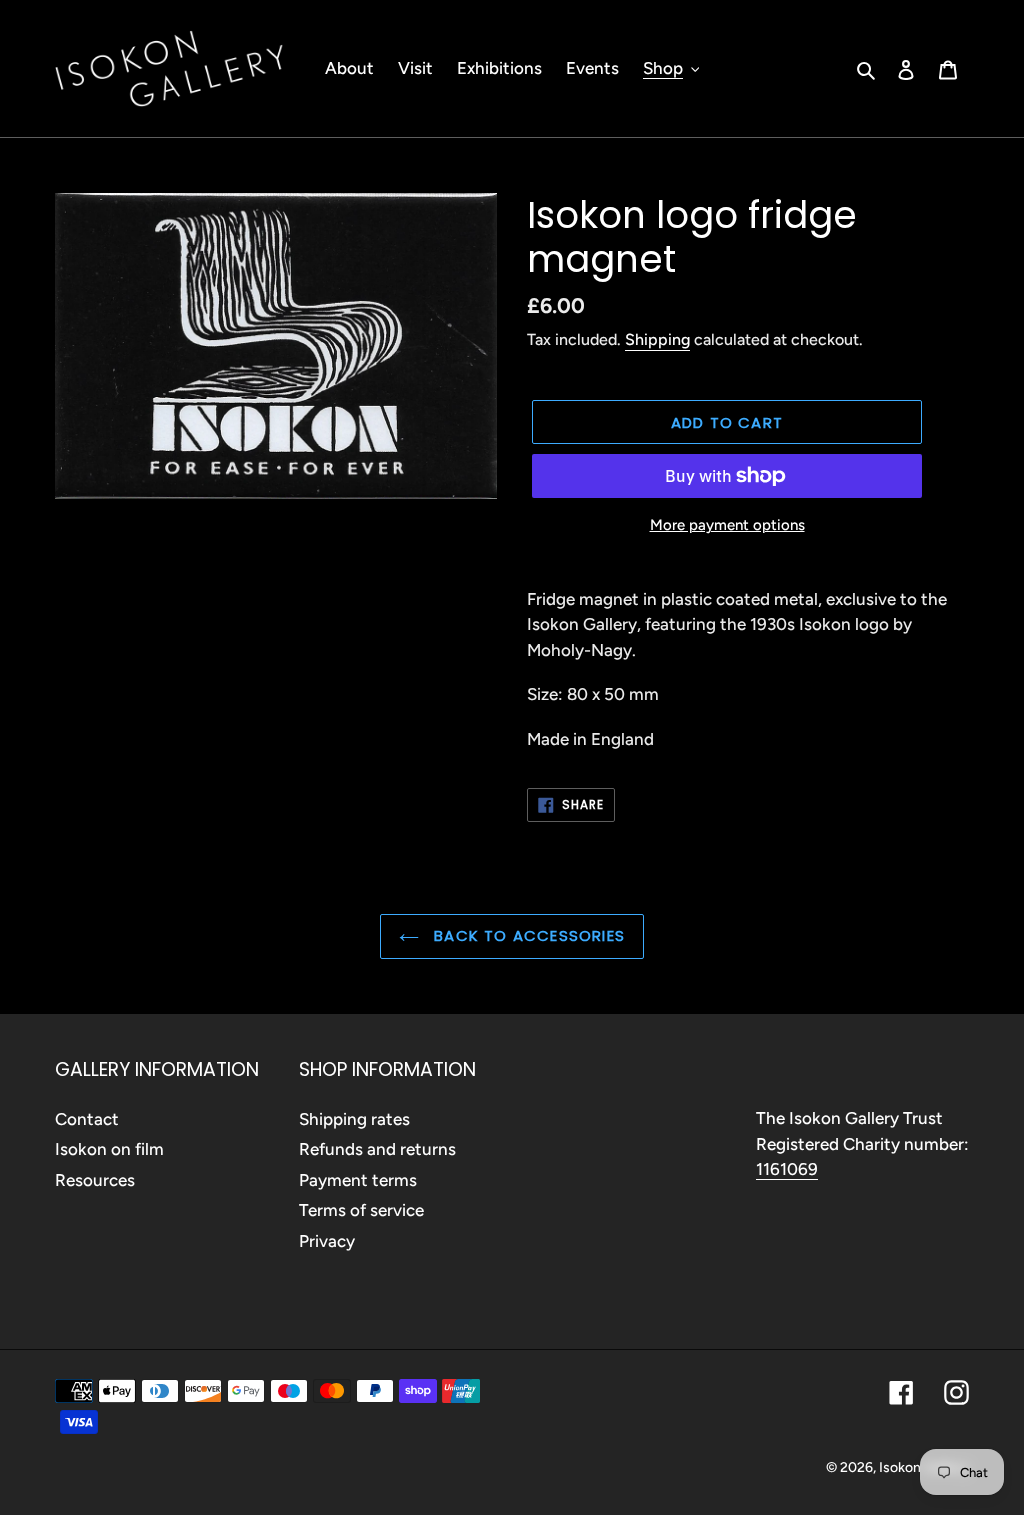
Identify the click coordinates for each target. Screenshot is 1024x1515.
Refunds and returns (377, 1149)
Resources (95, 1180)
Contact (87, 1119)
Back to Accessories (527, 935)
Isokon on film (109, 1149)
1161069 (787, 1169)
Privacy (327, 1241)
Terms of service (361, 1210)
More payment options (727, 525)
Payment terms (358, 1180)
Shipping (657, 339)
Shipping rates (354, 1119)
